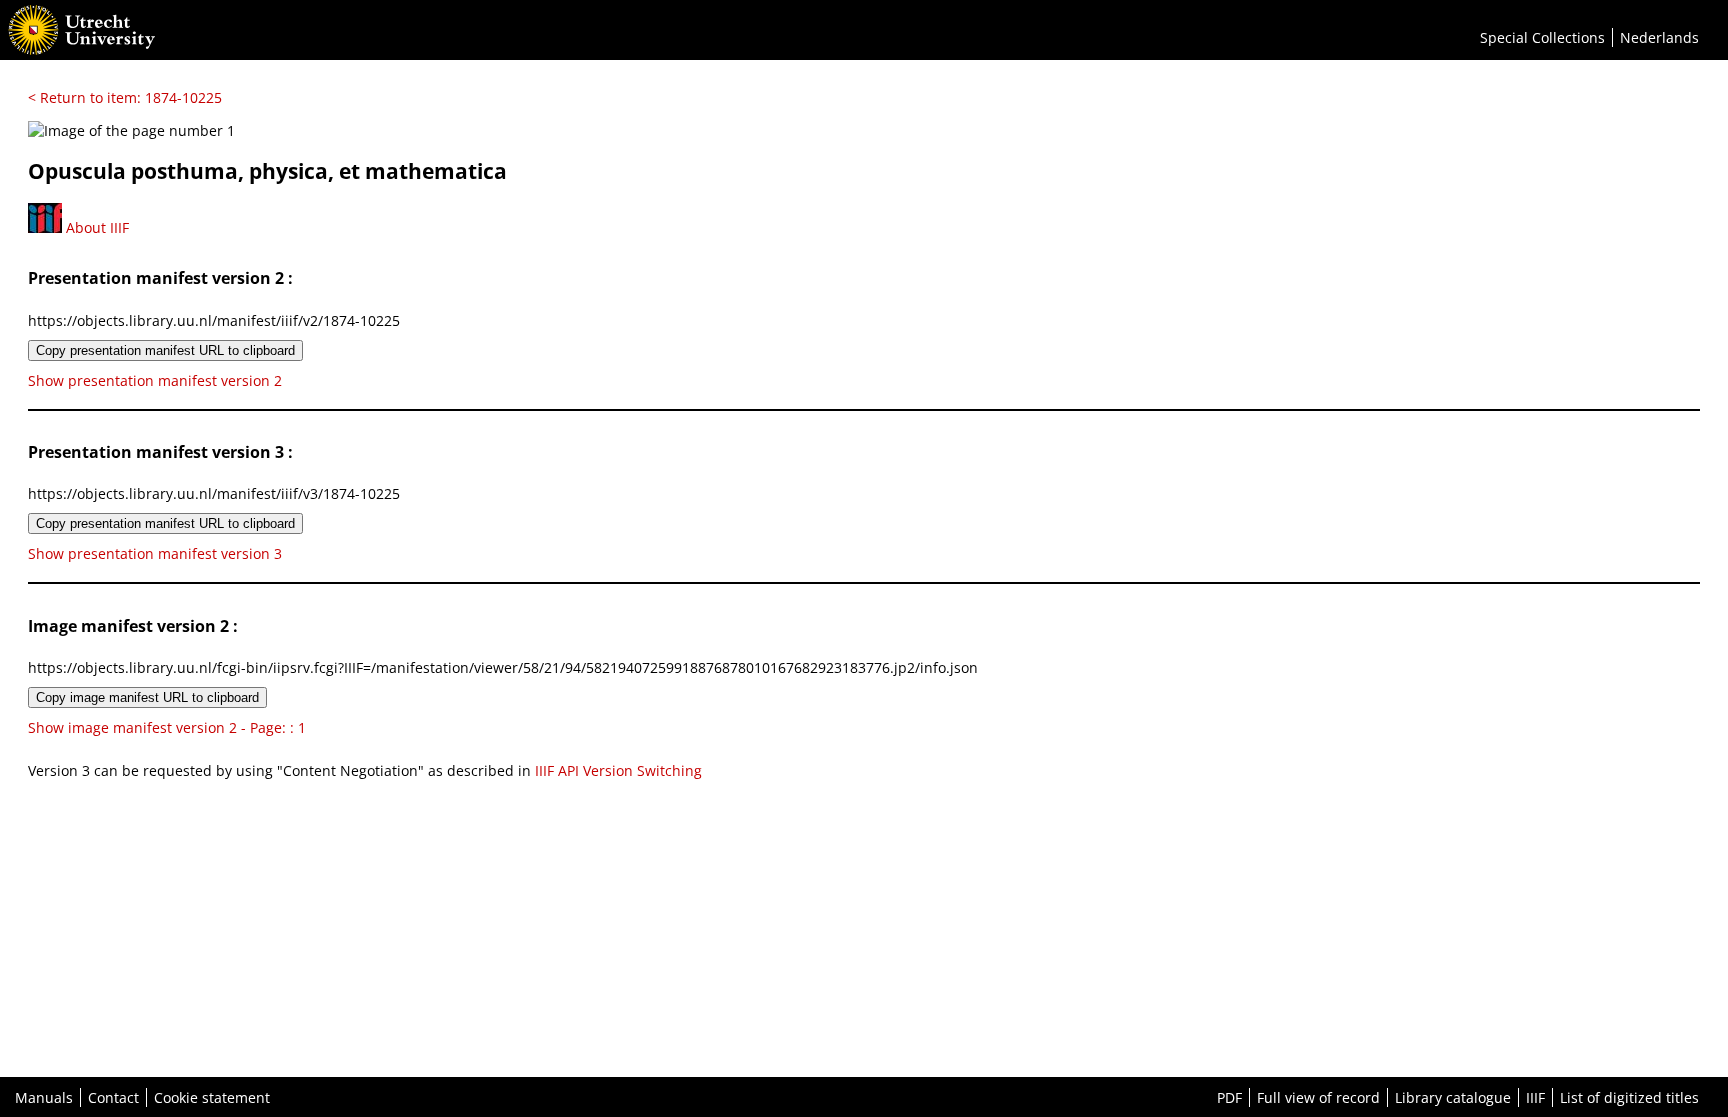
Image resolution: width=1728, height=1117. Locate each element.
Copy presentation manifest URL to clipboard (165, 350)
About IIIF (95, 227)
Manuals (44, 1097)
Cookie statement (212, 1097)
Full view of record (1318, 1097)
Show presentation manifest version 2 (155, 380)
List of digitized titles (1629, 1097)
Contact (113, 1097)
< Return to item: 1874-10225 (125, 97)
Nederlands (1659, 37)
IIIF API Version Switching (618, 770)
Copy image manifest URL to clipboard (147, 697)
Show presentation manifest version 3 (155, 553)
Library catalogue (1453, 1097)
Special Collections (1542, 37)
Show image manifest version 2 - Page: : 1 (167, 727)
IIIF (1535, 1097)
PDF (1229, 1097)
